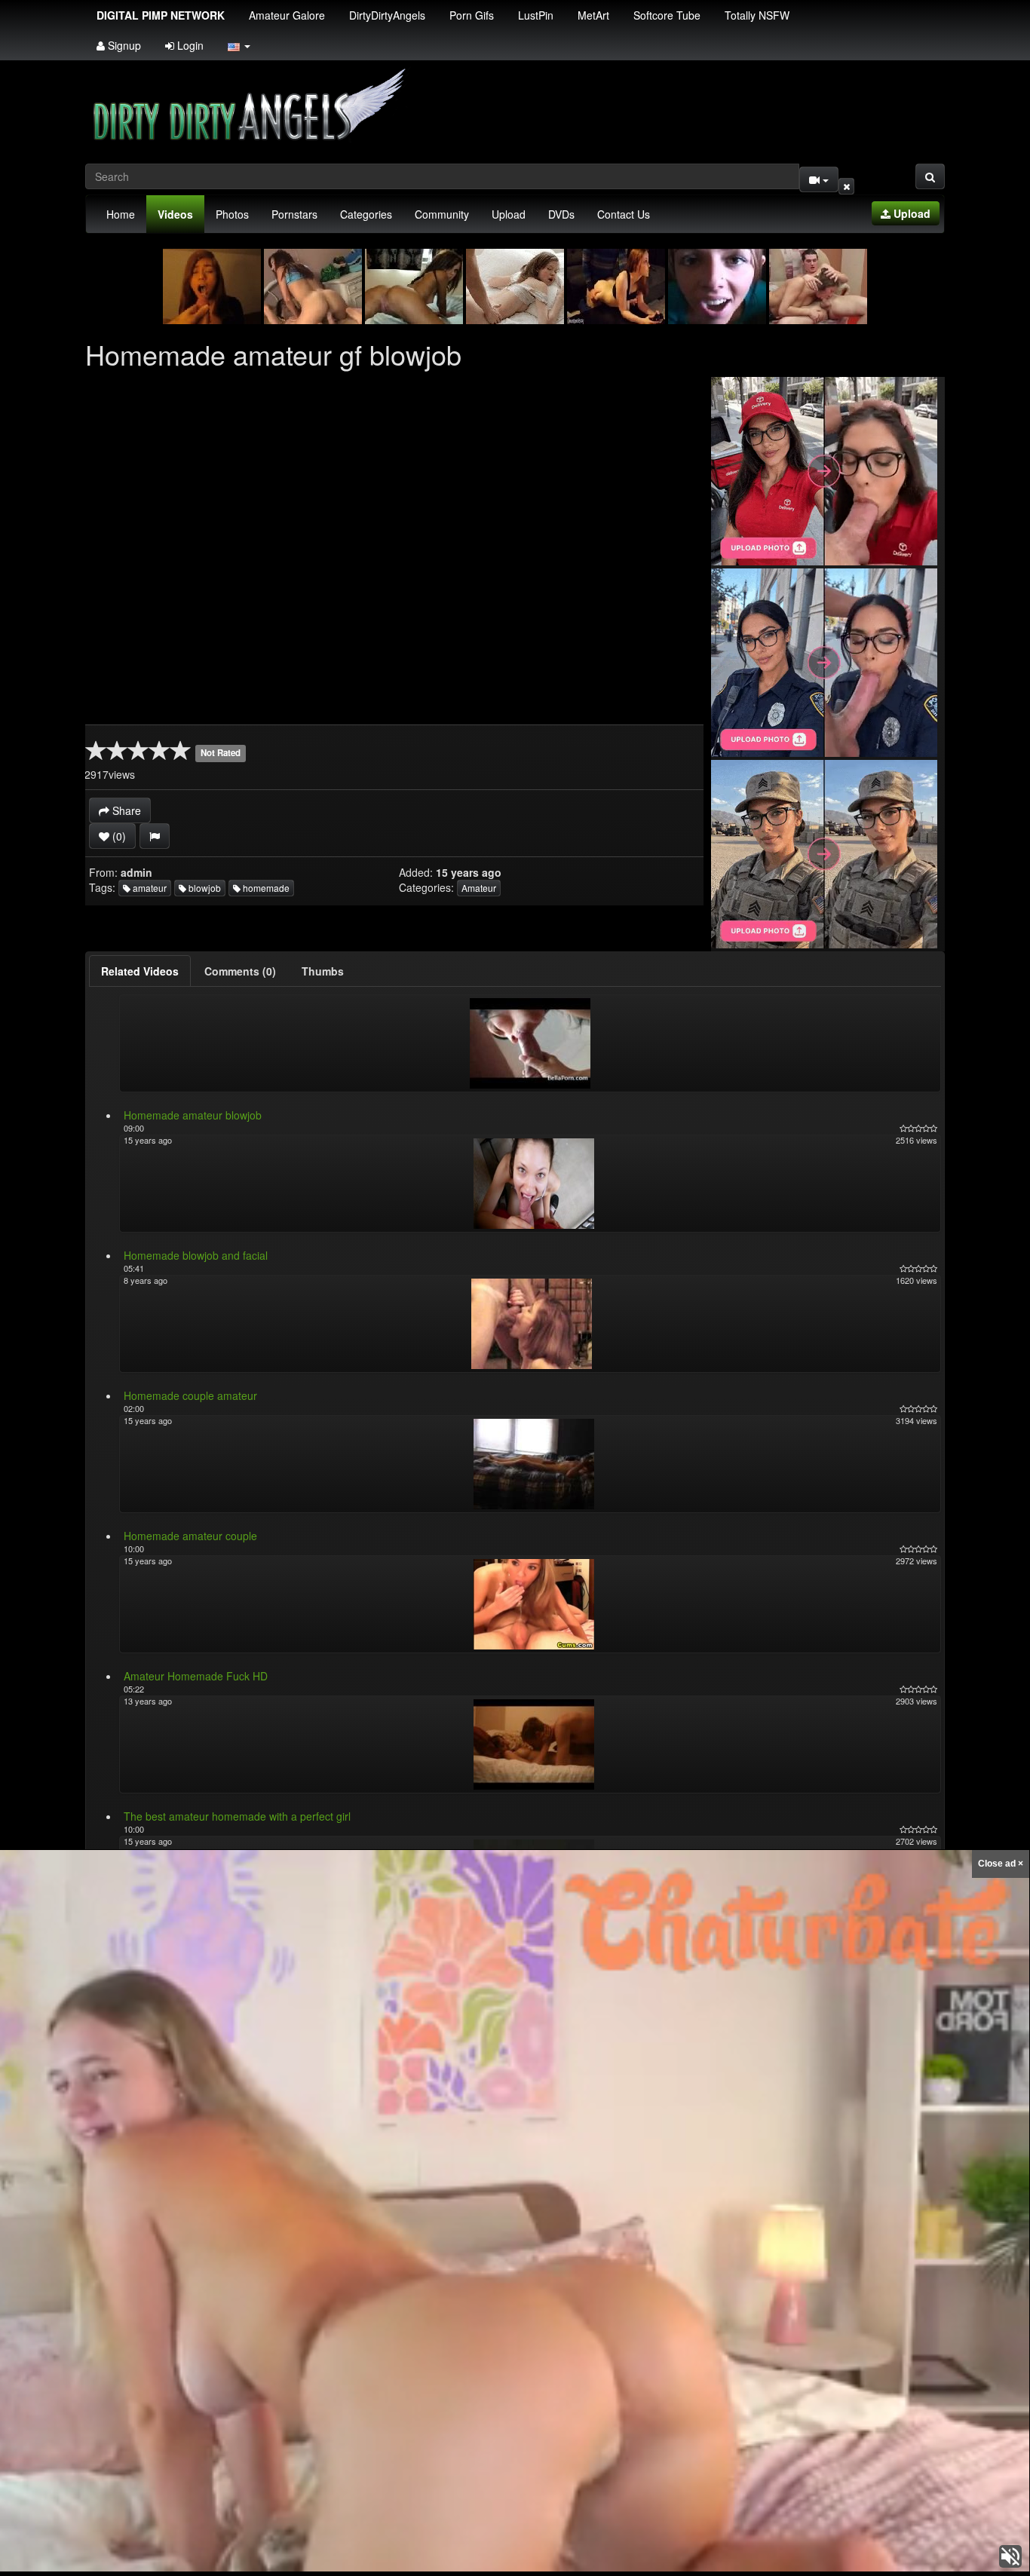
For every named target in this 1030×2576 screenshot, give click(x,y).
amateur (149, 888)
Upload (509, 214)
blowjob (204, 888)
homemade (265, 888)
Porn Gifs (472, 15)
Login (189, 45)
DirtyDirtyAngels (387, 15)
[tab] (140, 971)
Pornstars (294, 214)
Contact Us (624, 214)
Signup (123, 45)
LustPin (536, 15)
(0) (118, 836)
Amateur (479, 888)
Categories (366, 214)
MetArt (593, 15)
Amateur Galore (287, 15)
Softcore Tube (667, 15)
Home (121, 214)
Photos (232, 214)
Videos (175, 214)
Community (442, 214)
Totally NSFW (757, 15)
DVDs (561, 214)
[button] (239, 45)
